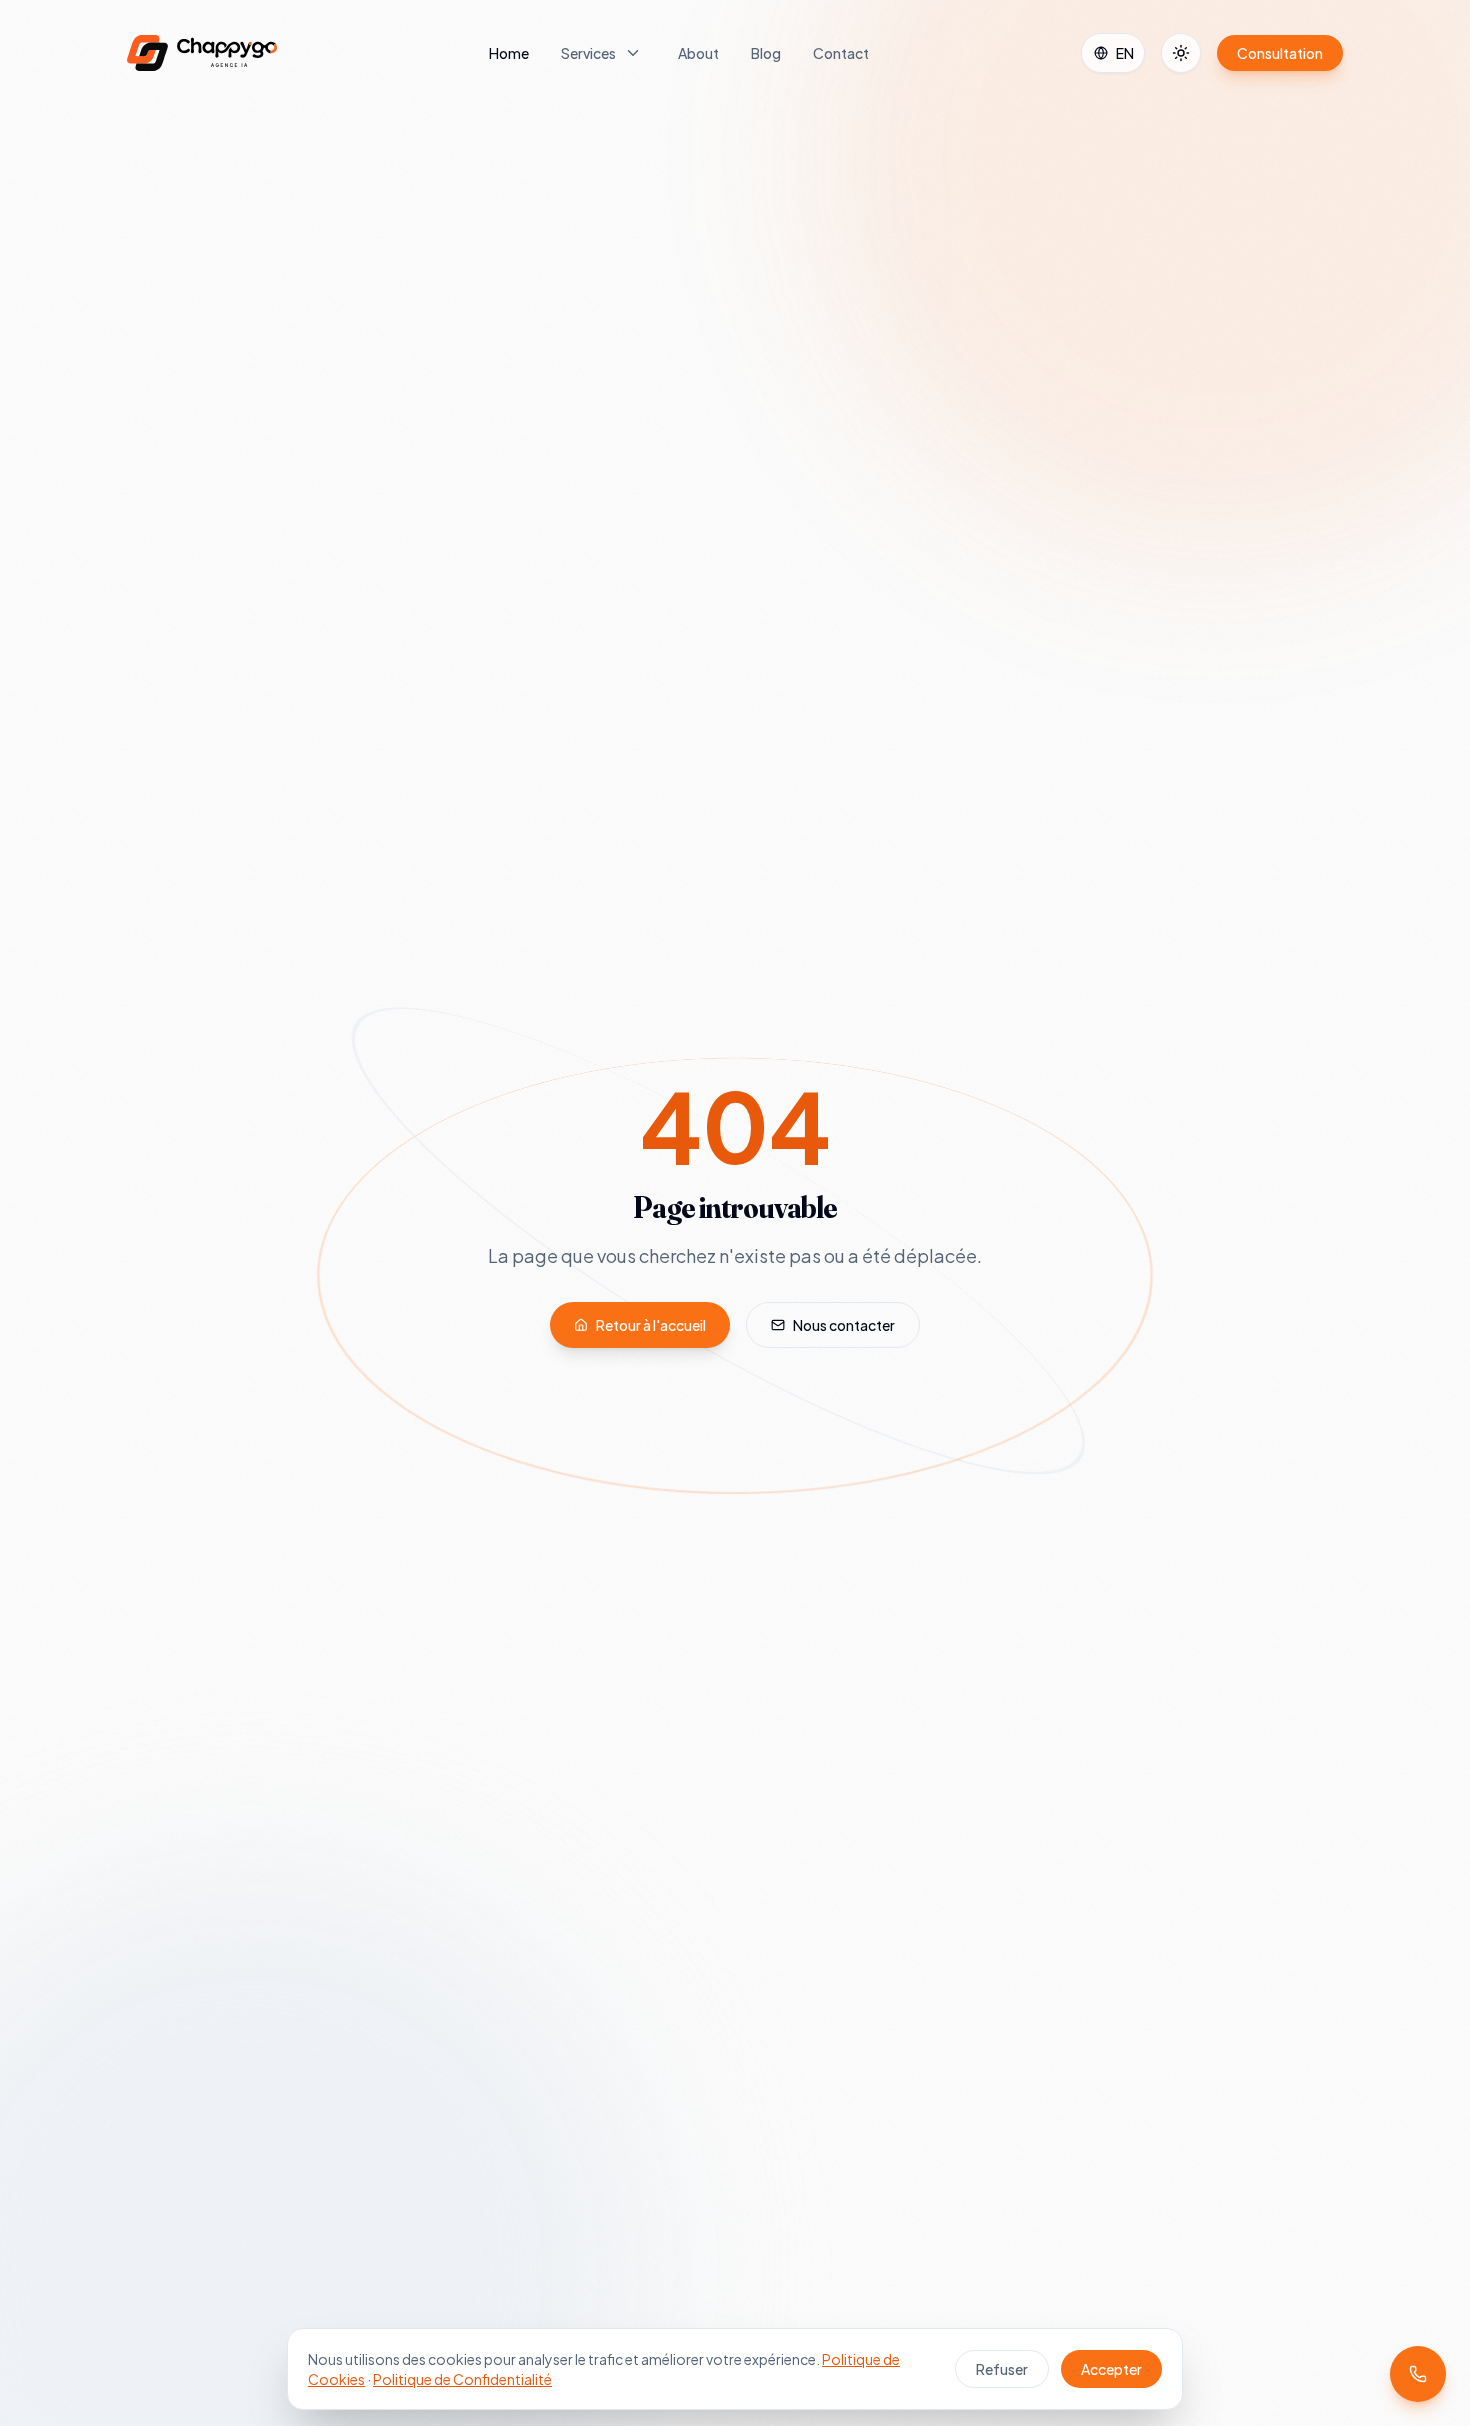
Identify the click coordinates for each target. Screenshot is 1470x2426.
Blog (766, 53)
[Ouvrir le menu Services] (633, 53)
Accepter (1111, 2369)
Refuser (1002, 2369)
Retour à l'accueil (651, 1325)
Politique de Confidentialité (462, 2379)
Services (588, 53)
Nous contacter (844, 1325)
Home (509, 53)
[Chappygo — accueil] (202, 53)
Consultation (1280, 53)
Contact (841, 53)
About (698, 53)
